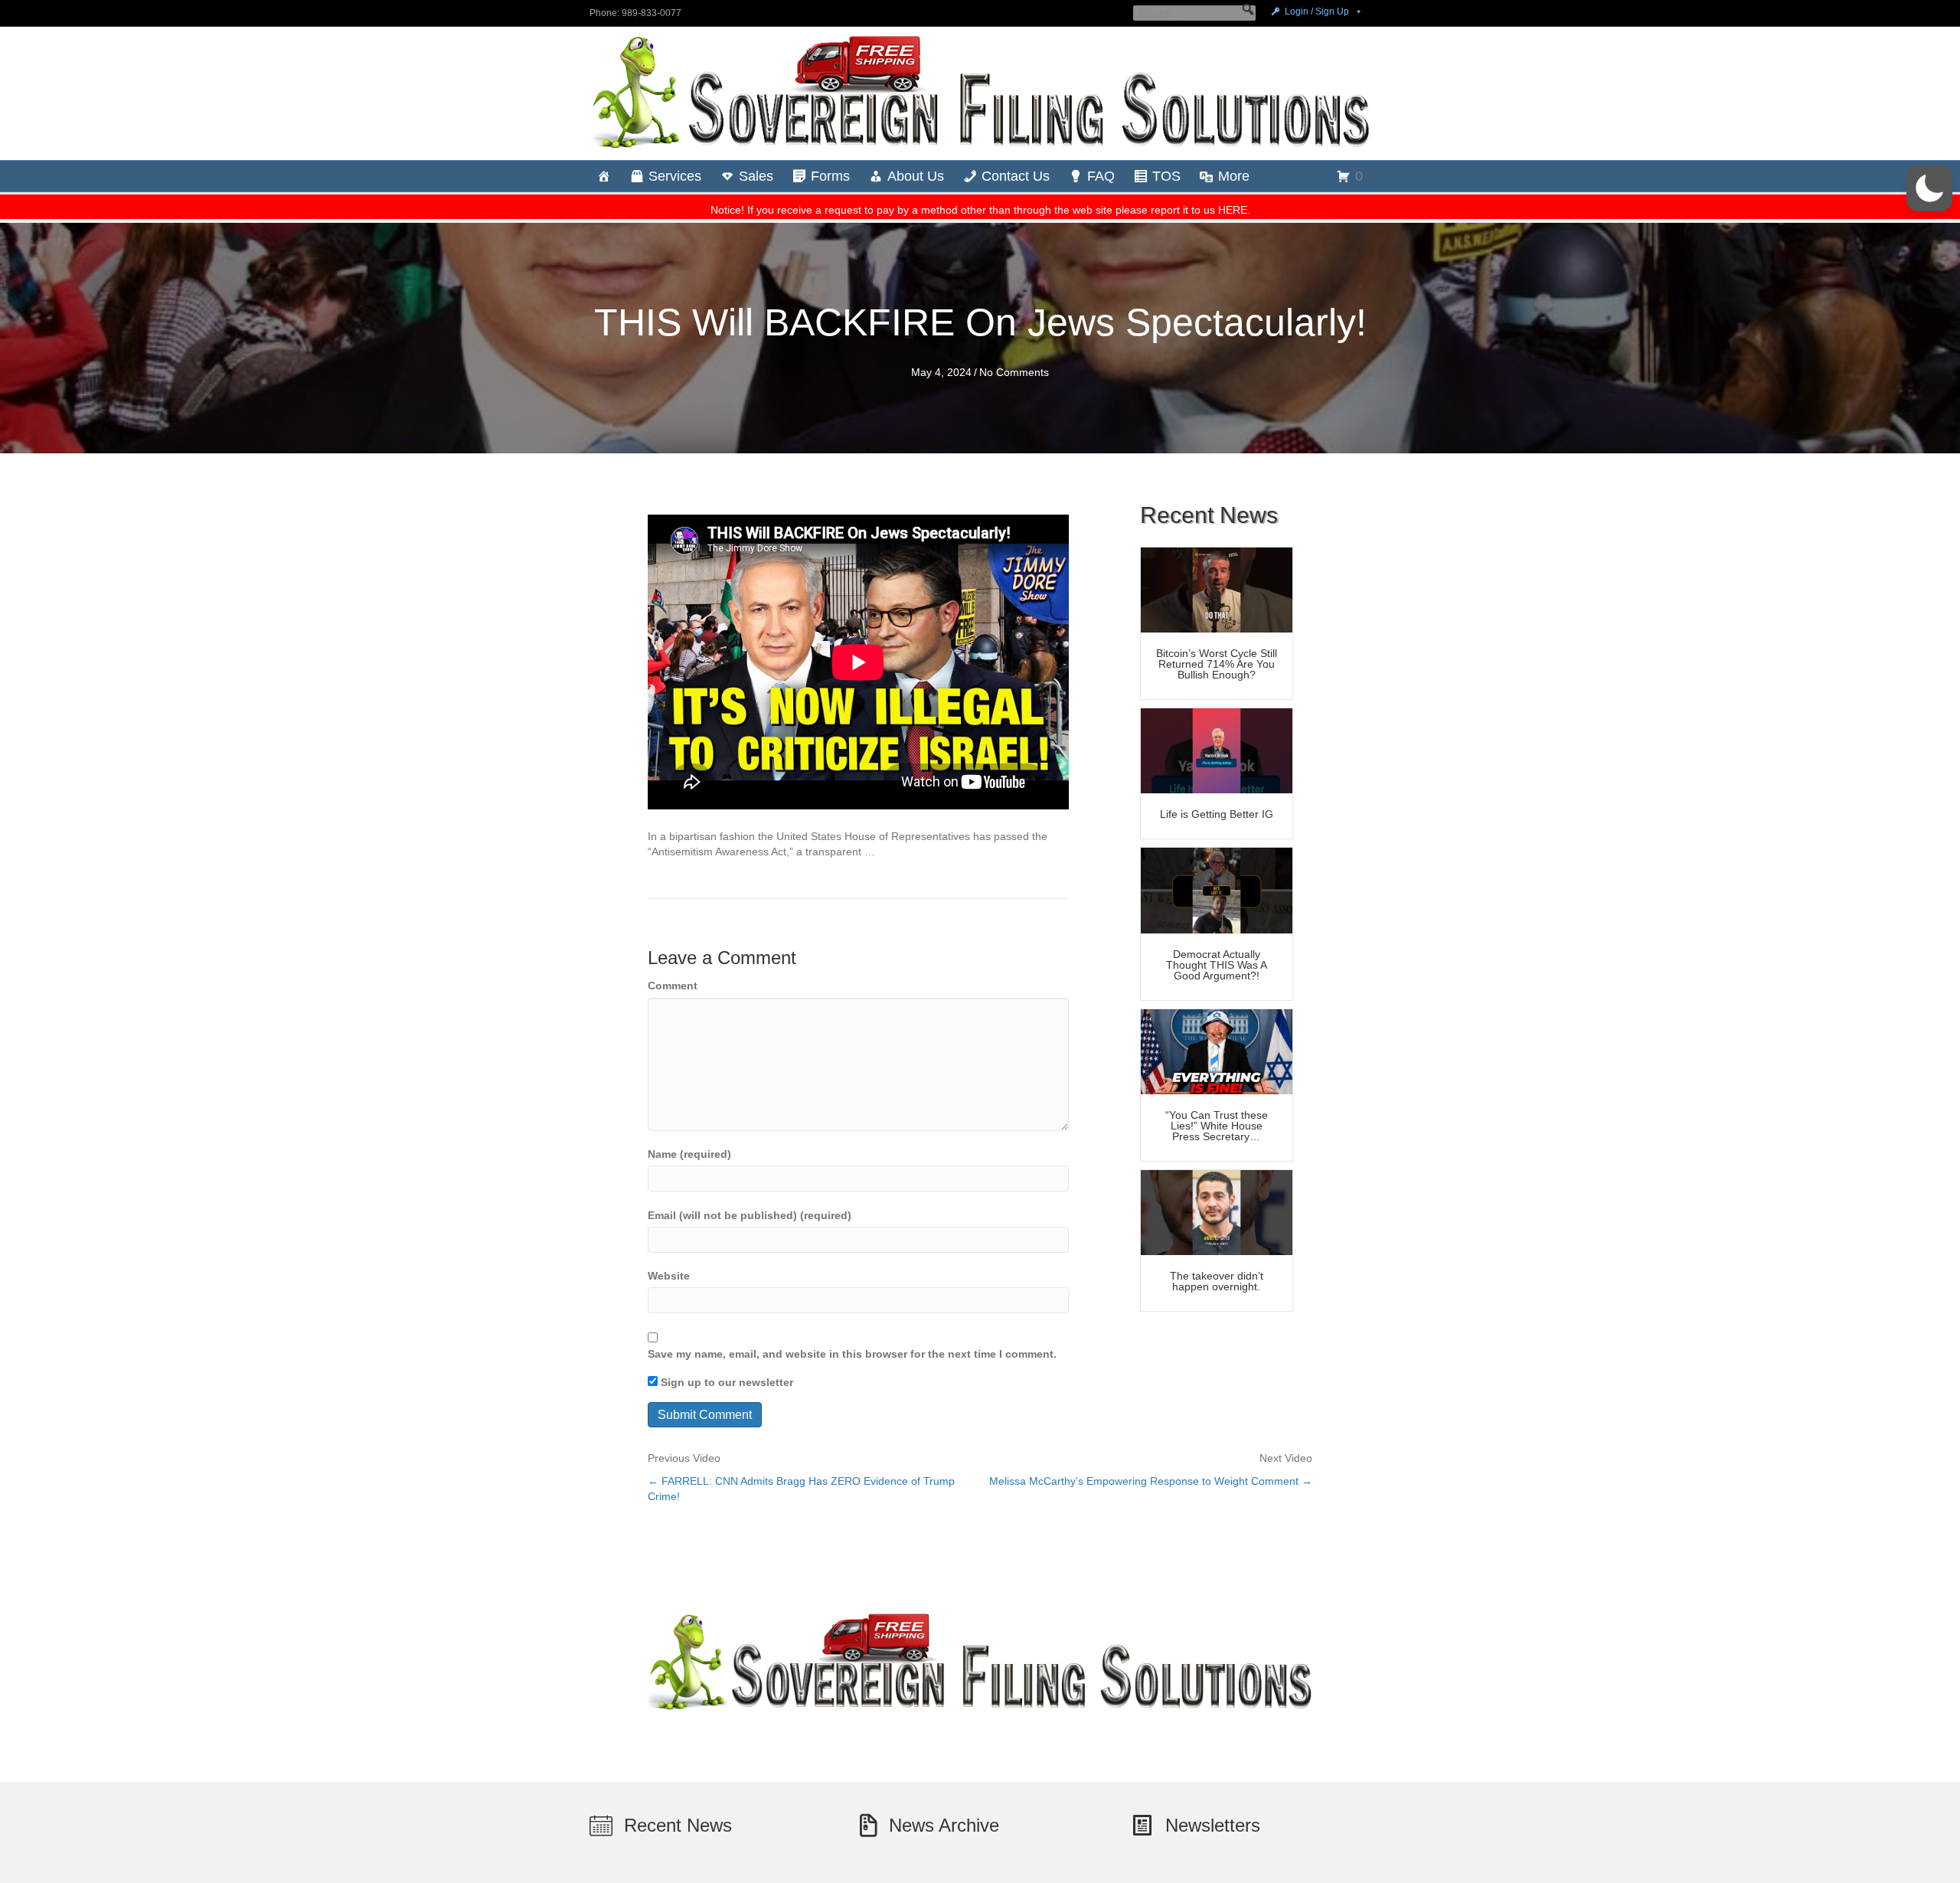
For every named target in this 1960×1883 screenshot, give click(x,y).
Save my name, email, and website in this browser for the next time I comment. (852, 1354)
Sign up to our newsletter (725, 1382)
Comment (673, 986)
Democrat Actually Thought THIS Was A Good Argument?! (1217, 965)
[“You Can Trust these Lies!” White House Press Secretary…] (1217, 1051)
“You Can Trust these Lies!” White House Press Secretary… (1217, 1126)
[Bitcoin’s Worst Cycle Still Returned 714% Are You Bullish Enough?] (1217, 589)
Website (669, 1276)
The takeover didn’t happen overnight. (1217, 1281)
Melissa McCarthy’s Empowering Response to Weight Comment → (1151, 1481)
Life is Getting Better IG (1217, 814)
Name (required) (689, 1154)
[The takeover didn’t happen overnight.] (1217, 1211)
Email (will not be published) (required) (750, 1215)
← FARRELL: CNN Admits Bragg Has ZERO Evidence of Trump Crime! (801, 1489)
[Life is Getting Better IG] (1217, 750)
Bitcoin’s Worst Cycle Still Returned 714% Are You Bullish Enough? (1217, 664)
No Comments (1014, 372)
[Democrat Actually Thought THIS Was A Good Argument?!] (1217, 890)
